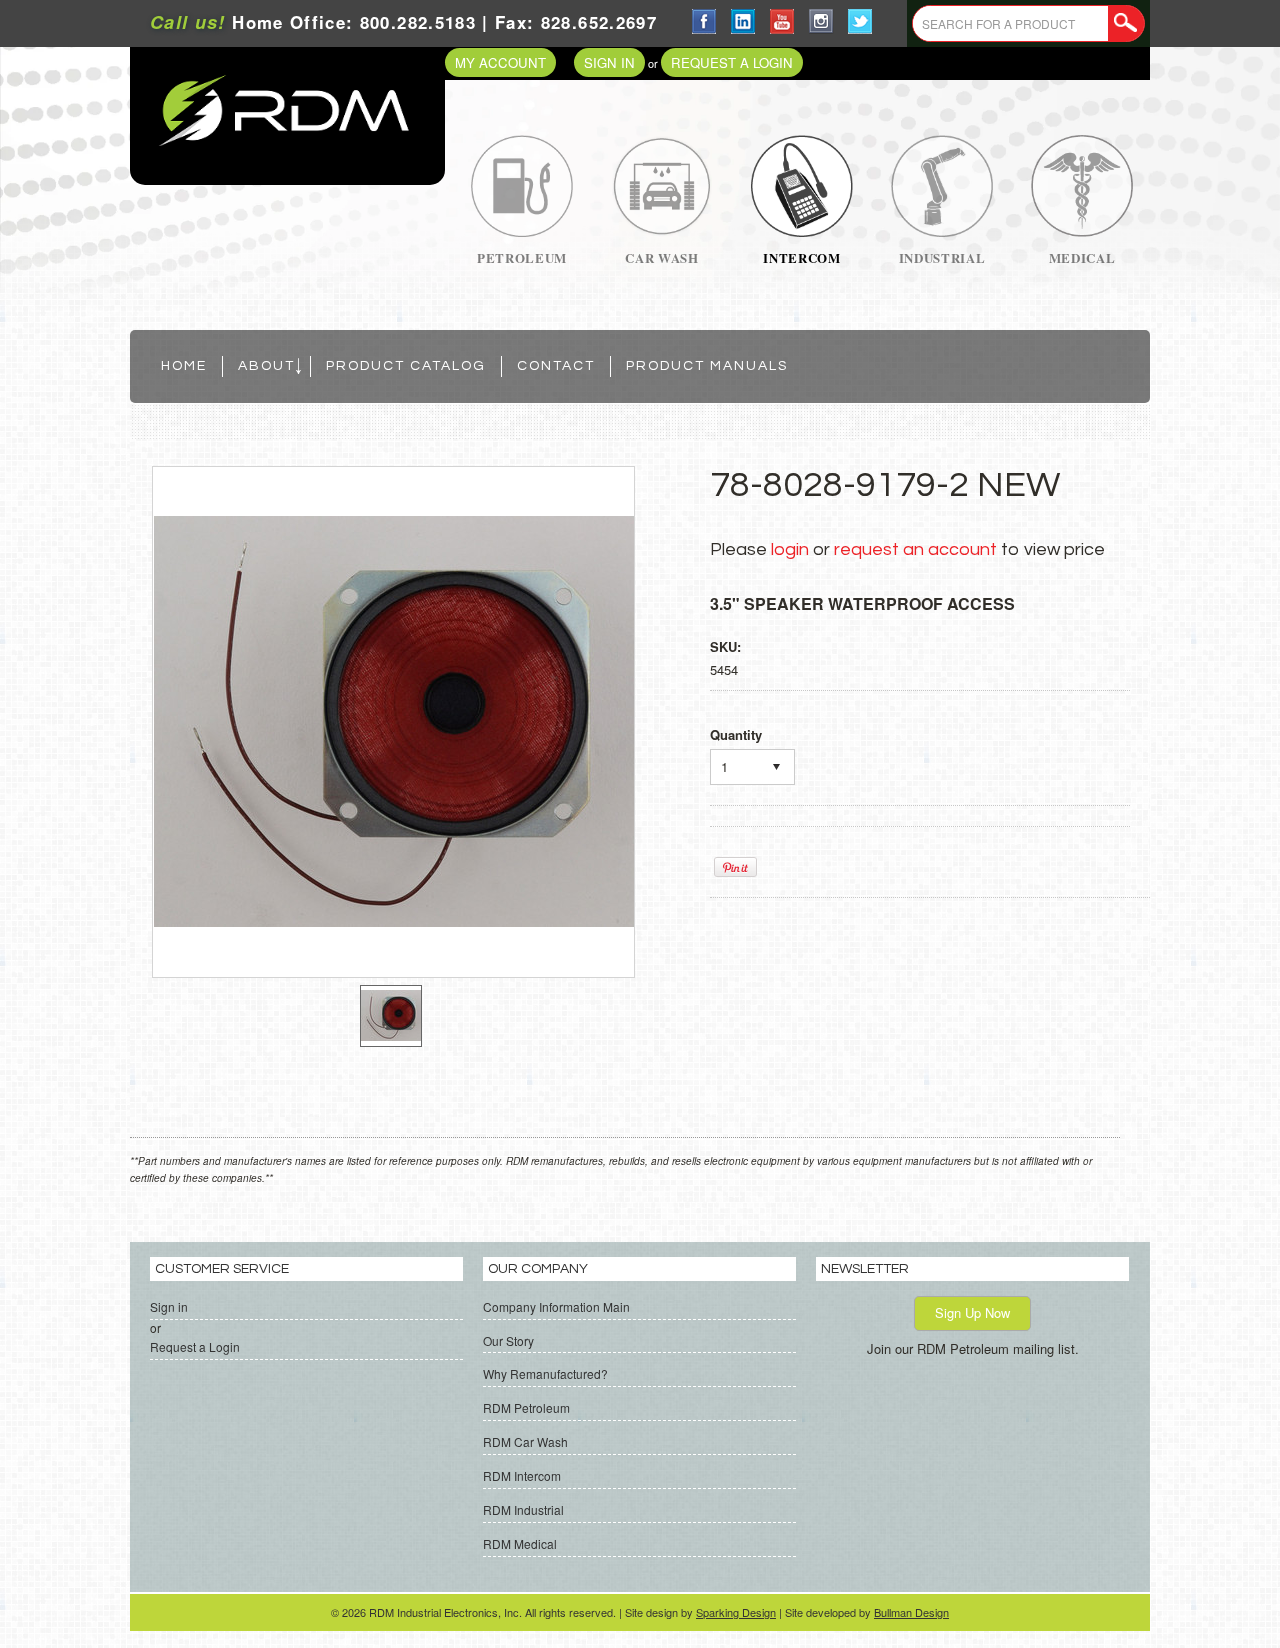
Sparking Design (736, 1612)
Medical (1082, 257)
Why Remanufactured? (545, 1373)
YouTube (782, 21)
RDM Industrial (523, 1509)
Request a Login (732, 62)
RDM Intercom (522, 1475)
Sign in (609, 62)
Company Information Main (556, 1306)
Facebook (704, 21)
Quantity (736, 734)
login (790, 549)
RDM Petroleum (526, 1407)
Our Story (508, 1340)
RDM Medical (520, 1543)
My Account (500, 62)
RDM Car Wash (525, 1441)
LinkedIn (743, 21)
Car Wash (661, 257)
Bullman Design (911, 1612)
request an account (915, 549)
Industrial (942, 257)
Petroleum (522, 257)
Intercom (801, 257)
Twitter (860, 21)
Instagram (821, 21)
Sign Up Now (972, 1312)
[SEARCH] (1126, 24)
